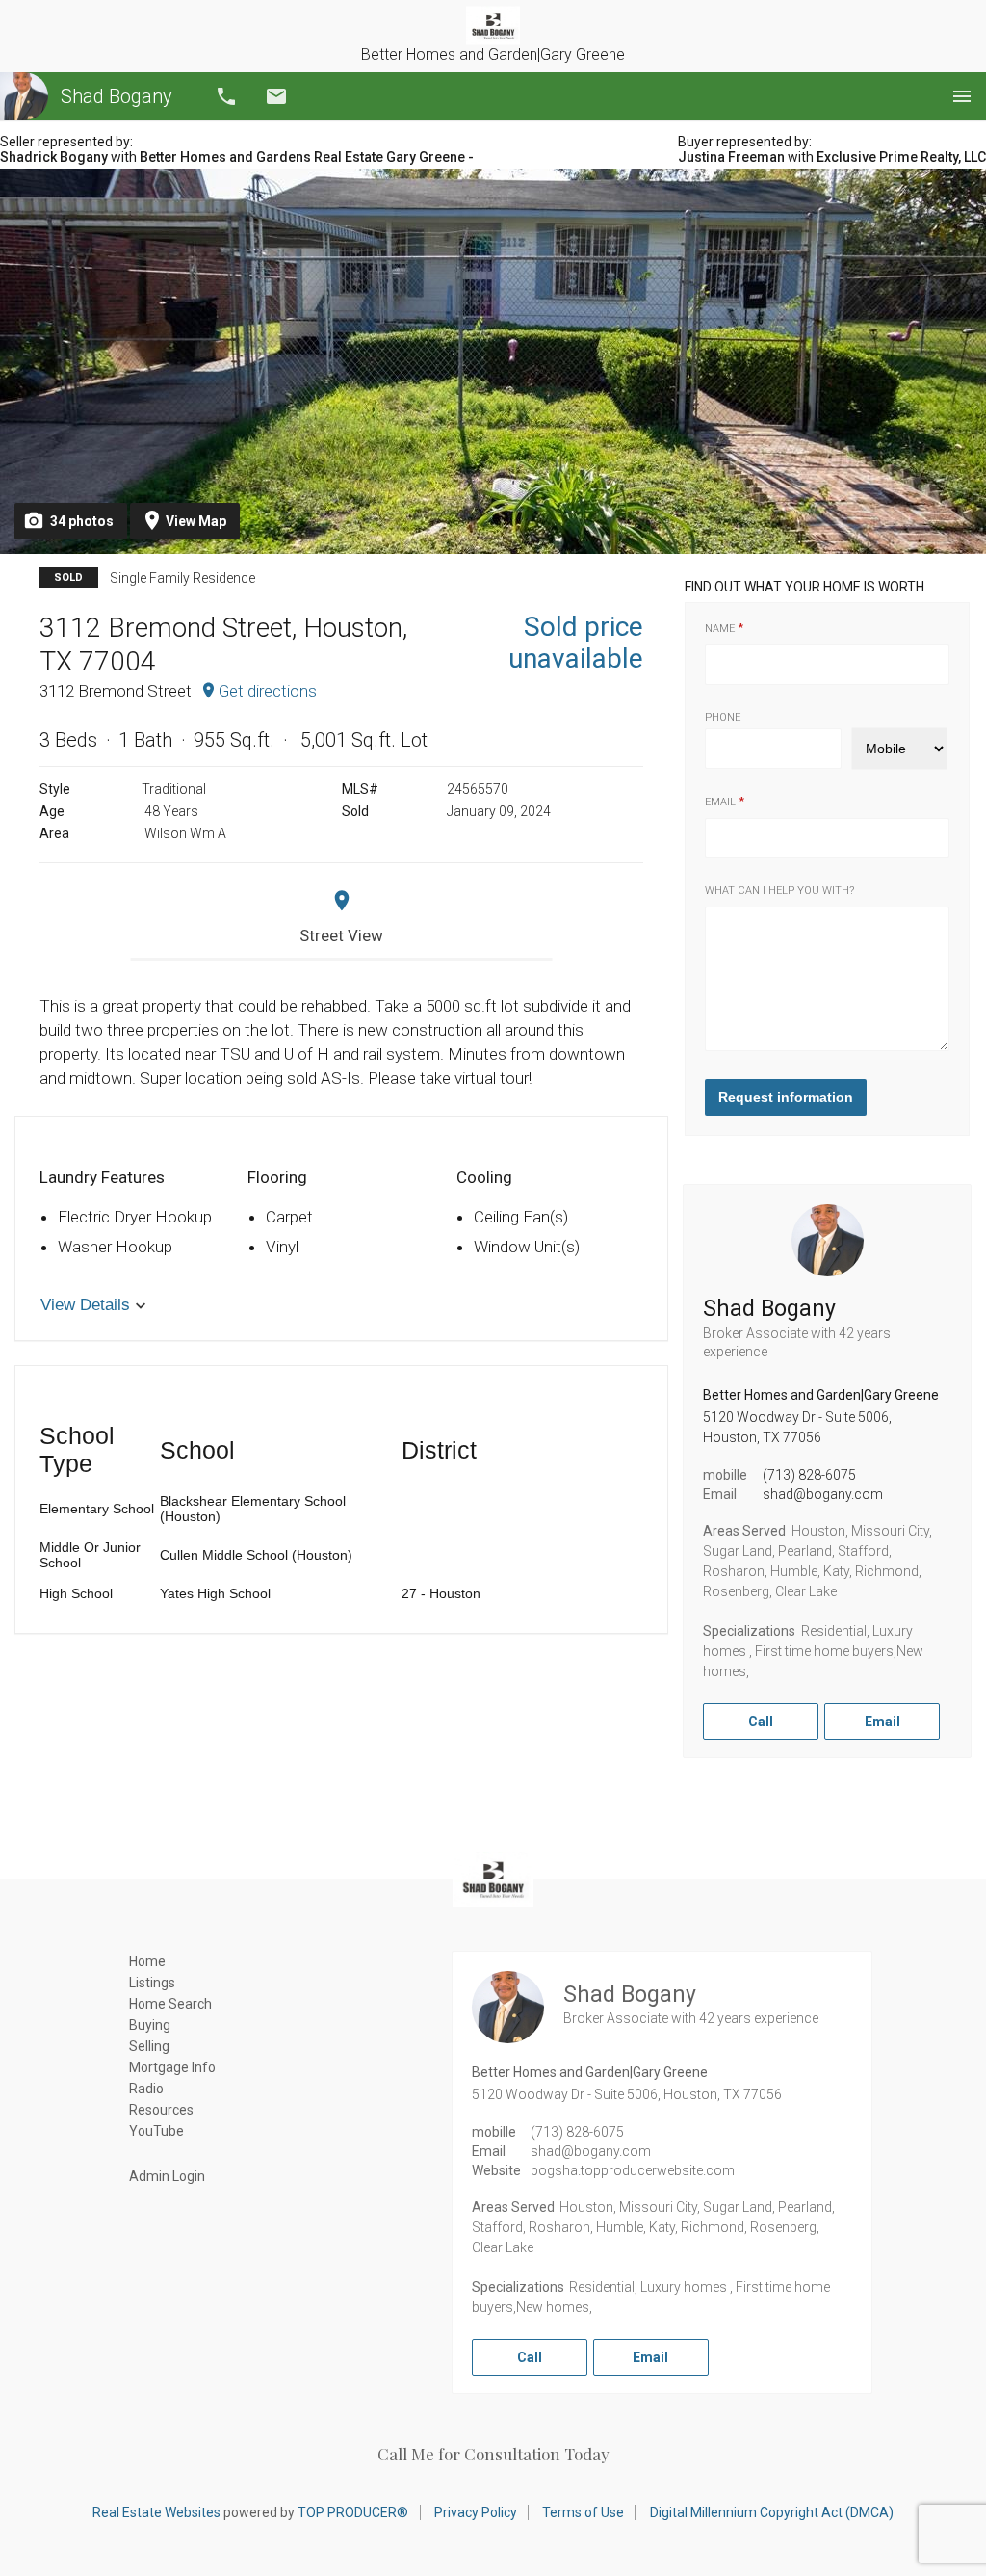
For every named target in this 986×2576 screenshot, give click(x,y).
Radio (146, 2089)
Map (196, 521)
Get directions (268, 691)
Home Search (170, 2004)
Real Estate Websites (156, 2512)
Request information (786, 1097)
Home (147, 1961)
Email (276, 96)
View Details (85, 1305)
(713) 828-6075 (809, 1475)
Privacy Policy (476, 2512)
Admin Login (167, 2176)
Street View (341, 935)
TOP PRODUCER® (353, 2512)
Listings (152, 1983)
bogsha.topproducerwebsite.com (633, 2170)
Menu (962, 96)
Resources (161, 2110)
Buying (150, 2025)
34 (82, 521)
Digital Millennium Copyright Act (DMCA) (772, 2512)
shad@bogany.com (823, 1494)
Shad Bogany (117, 96)
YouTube (156, 2131)
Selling (149, 2046)
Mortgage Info (172, 2067)
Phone (723, 717)
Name (720, 629)
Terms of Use (583, 2512)
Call (226, 96)
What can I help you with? (779, 891)
